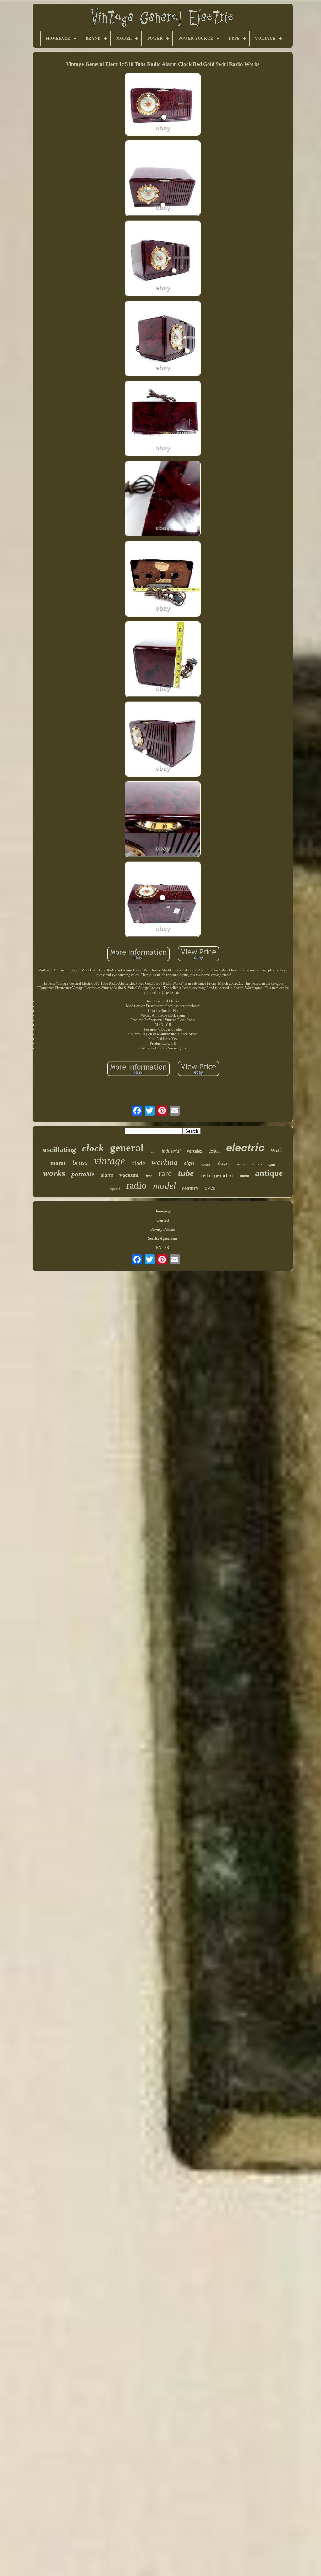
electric (245, 1147)
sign (189, 1163)
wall (277, 1150)
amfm (245, 1176)
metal (241, 1164)
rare (165, 1173)
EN (159, 1248)
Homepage (163, 1211)
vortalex (195, 1151)
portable (83, 1174)
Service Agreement (163, 1238)
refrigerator (217, 1175)
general (127, 1148)
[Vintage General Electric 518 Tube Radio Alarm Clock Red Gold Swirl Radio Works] (163, 105)
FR (167, 1248)
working (165, 1162)
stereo (257, 1164)
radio (136, 1185)
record (205, 1165)
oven (210, 1188)
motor (58, 1163)
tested (214, 1151)
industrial (171, 1151)
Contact (163, 1220)
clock (93, 1148)
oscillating (59, 1149)
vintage (110, 1161)
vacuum (129, 1175)
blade (138, 1163)
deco (153, 1152)
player (223, 1163)
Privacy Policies (163, 1229)
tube (186, 1173)
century (190, 1188)
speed (115, 1188)
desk (149, 1176)
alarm (107, 1175)
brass (80, 1162)
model (164, 1186)
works (54, 1173)
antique (269, 1173)
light (272, 1165)
